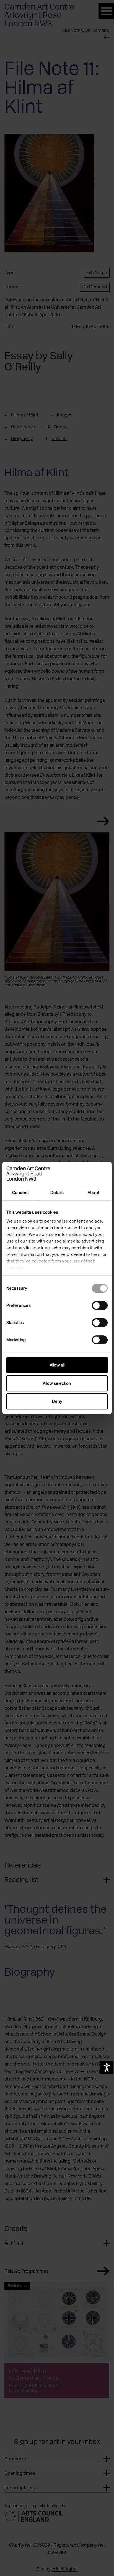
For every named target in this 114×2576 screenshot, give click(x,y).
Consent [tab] (20, 1193)
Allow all (57, 1365)
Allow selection (57, 1383)
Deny (57, 1401)
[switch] (100, 1305)
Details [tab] (57, 1193)
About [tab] (94, 1193)
